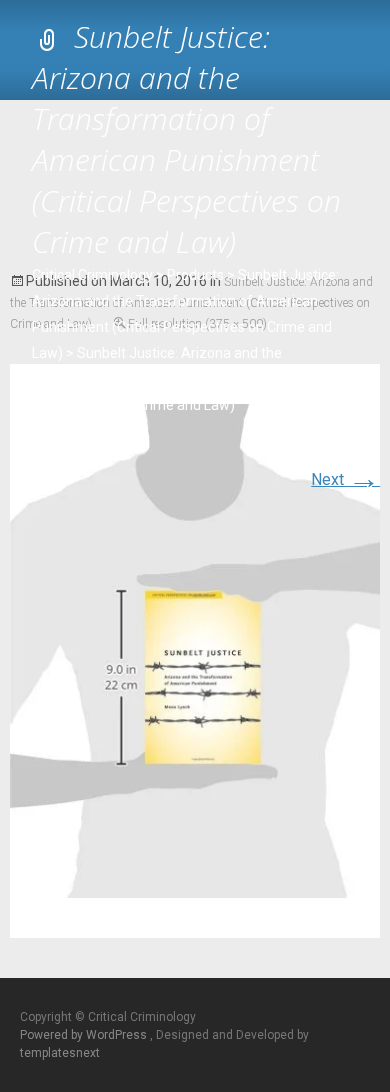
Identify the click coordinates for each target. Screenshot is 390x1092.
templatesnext (60, 1053)
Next (345, 479)
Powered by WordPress (85, 1035)
